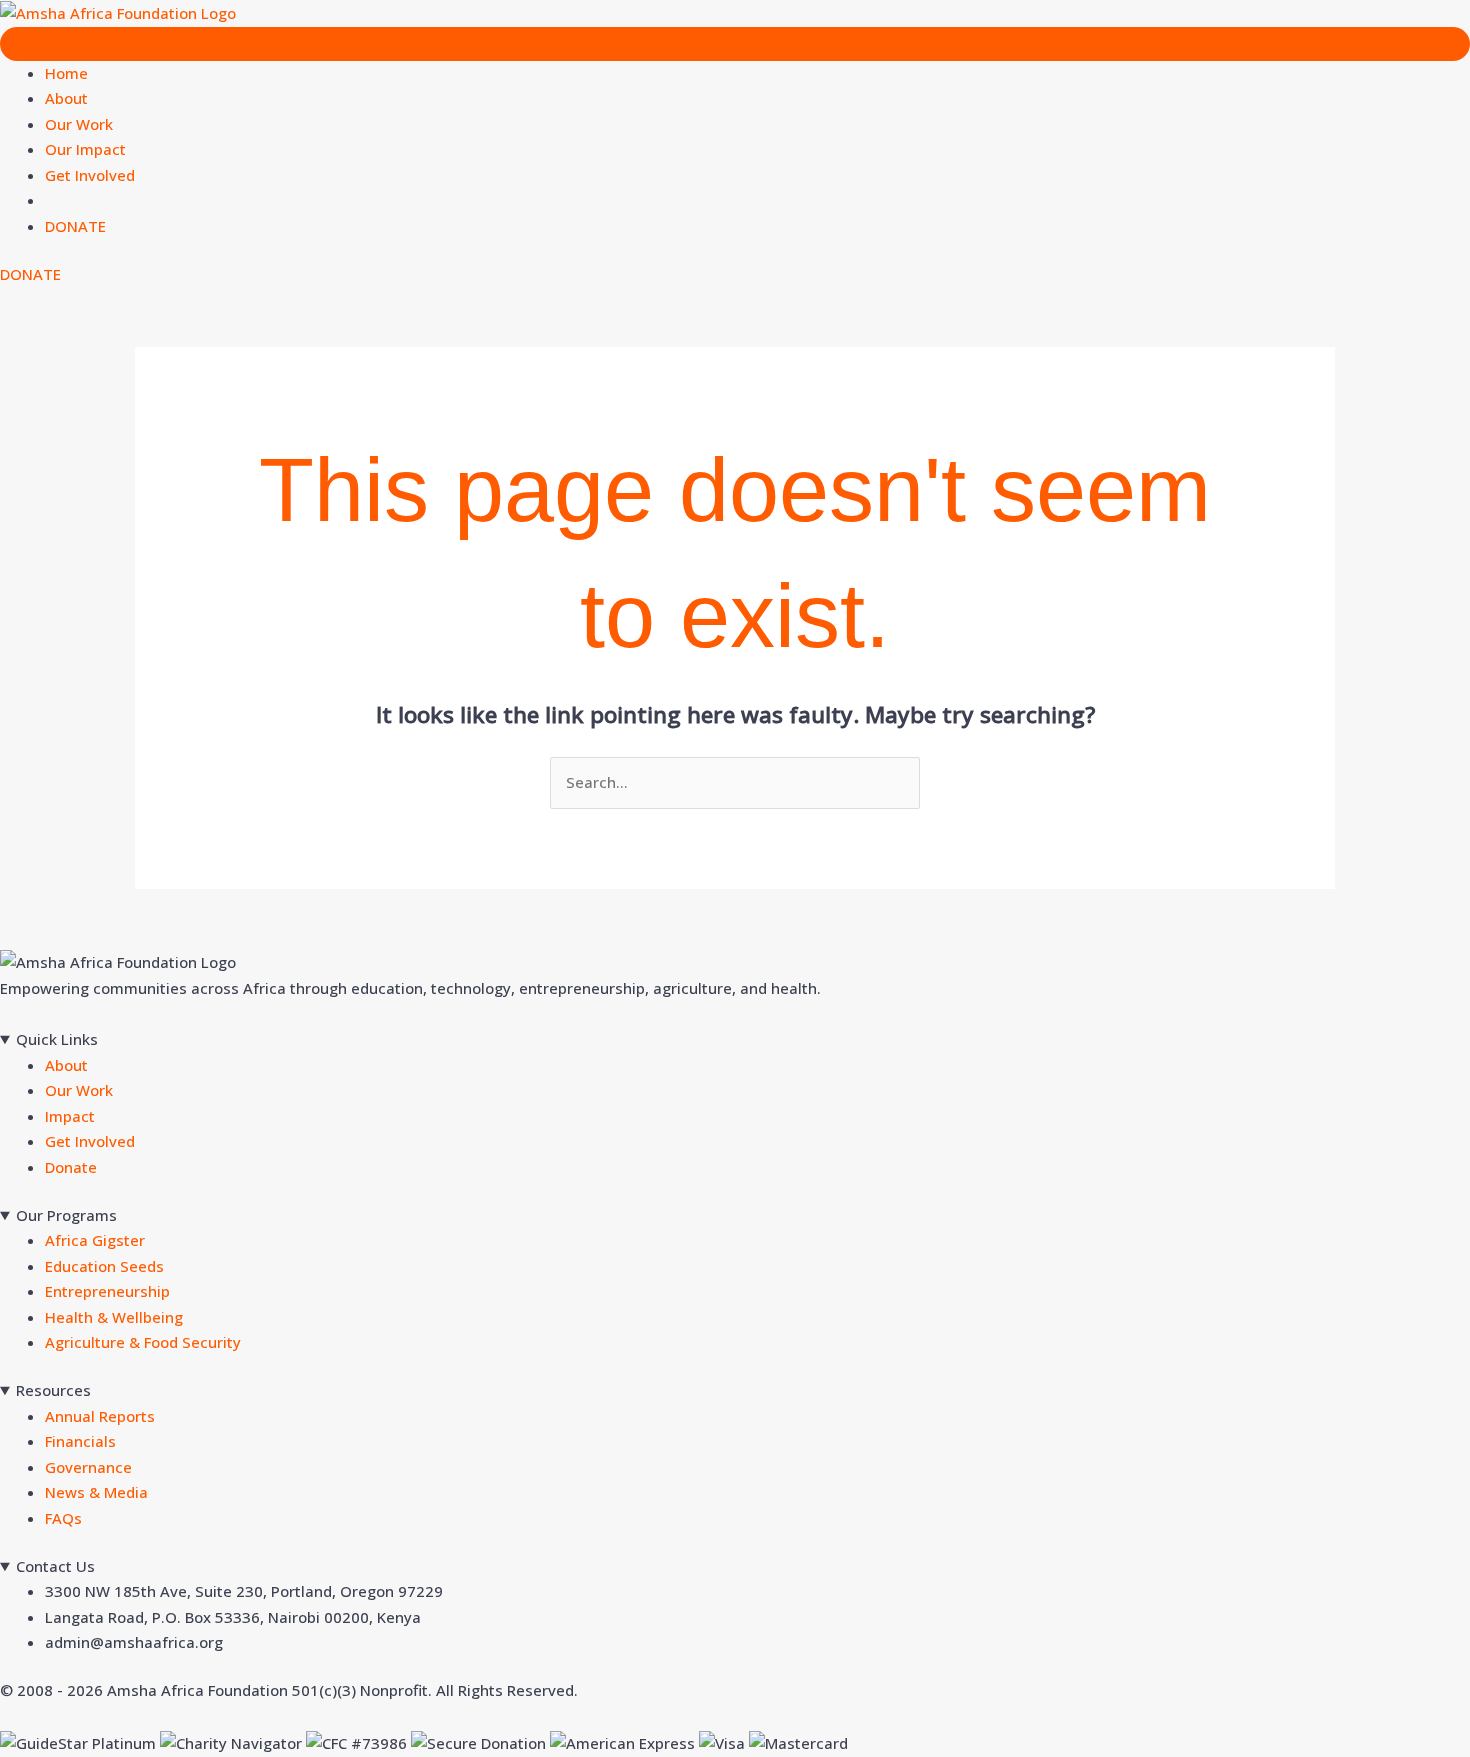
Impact (70, 1116)
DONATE (75, 226)
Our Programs (66, 1215)
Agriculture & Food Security (143, 1342)
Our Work (79, 124)
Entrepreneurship (107, 1291)
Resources (53, 1390)
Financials (80, 1441)
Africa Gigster (95, 1240)
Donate (71, 1167)
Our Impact (85, 149)
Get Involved (90, 175)
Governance (88, 1467)
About (66, 98)
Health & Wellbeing (114, 1317)
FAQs (63, 1518)
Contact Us (55, 1566)
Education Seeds (104, 1266)
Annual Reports (100, 1416)
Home (66, 73)
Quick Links (57, 1039)
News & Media (96, 1492)
